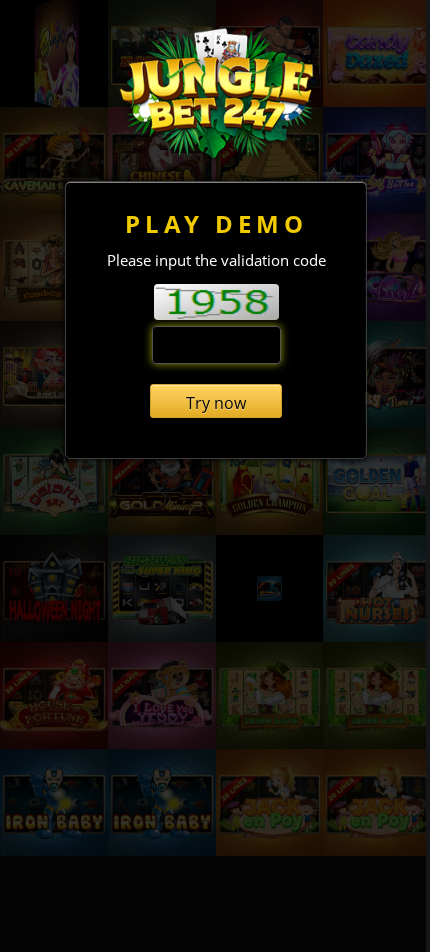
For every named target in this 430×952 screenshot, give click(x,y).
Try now (216, 403)
